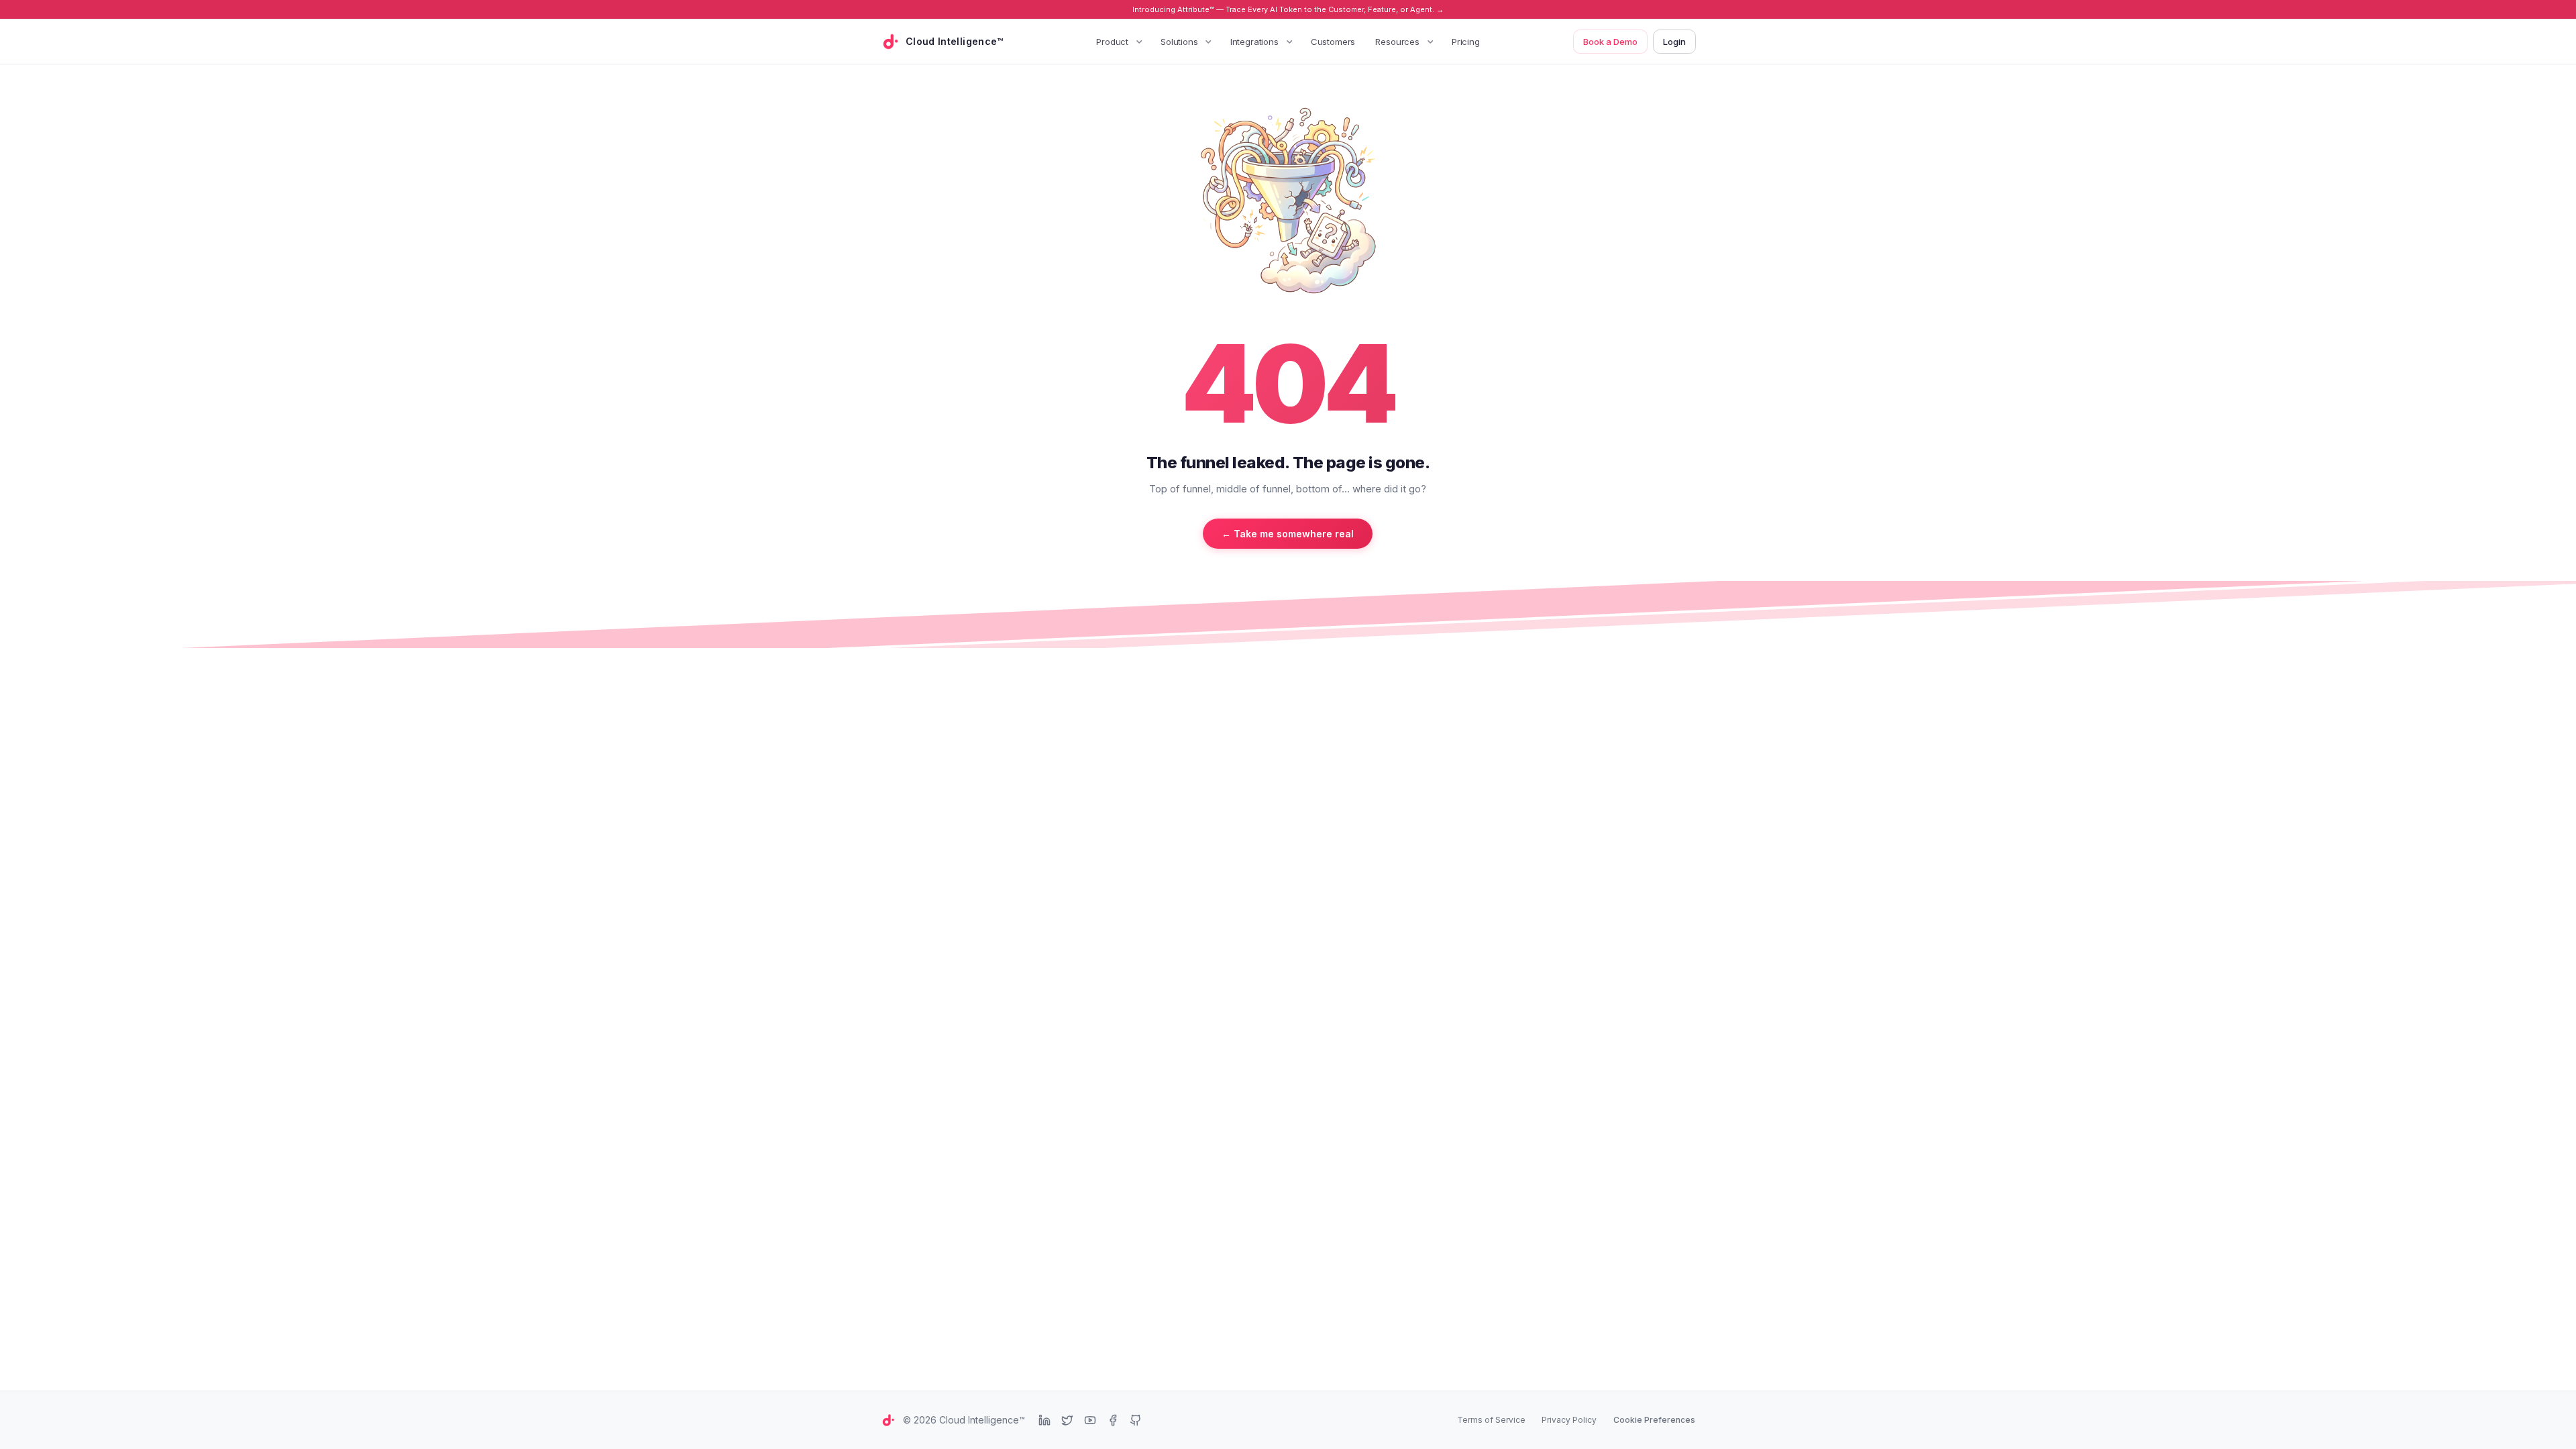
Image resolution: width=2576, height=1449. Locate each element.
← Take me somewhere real (1288, 534)
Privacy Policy (1569, 1420)
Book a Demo (1610, 42)
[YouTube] (1090, 1420)
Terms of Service (1491, 1420)
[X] (1067, 1420)
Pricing (1466, 42)
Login (1674, 42)
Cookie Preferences (1654, 1420)
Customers (1333, 42)
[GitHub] (1136, 1420)
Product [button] (1112, 42)
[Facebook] (1113, 1420)
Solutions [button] (1179, 42)
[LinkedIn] (1044, 1420)
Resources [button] (1397, 42)
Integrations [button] (1254, 42)
